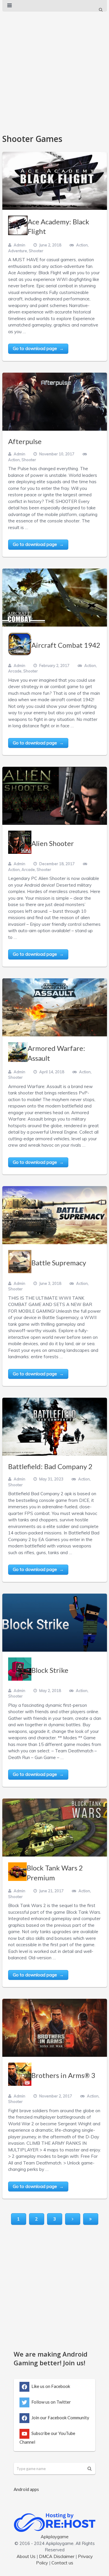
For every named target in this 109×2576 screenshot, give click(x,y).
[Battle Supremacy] (55, 1215)
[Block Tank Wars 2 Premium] (55, 1828)
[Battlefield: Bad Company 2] (55, 1427)
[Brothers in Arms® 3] (55, 2028)
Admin (19, 245)
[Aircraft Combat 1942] (55, 598)
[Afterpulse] (55, 402)
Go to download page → (38, 348)
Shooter (36, 251)
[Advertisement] (54, 70)
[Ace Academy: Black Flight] (55, 181)
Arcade (15, 671)
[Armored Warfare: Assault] (55, 1007)
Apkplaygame (55, 2537)
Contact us (62, 2563)
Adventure (18, 251)
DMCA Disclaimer (57, 2556)
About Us (26, 2556)
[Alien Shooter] (55, 796)
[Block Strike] (55, 1623)
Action (82, 245)
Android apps (26, 2489)
